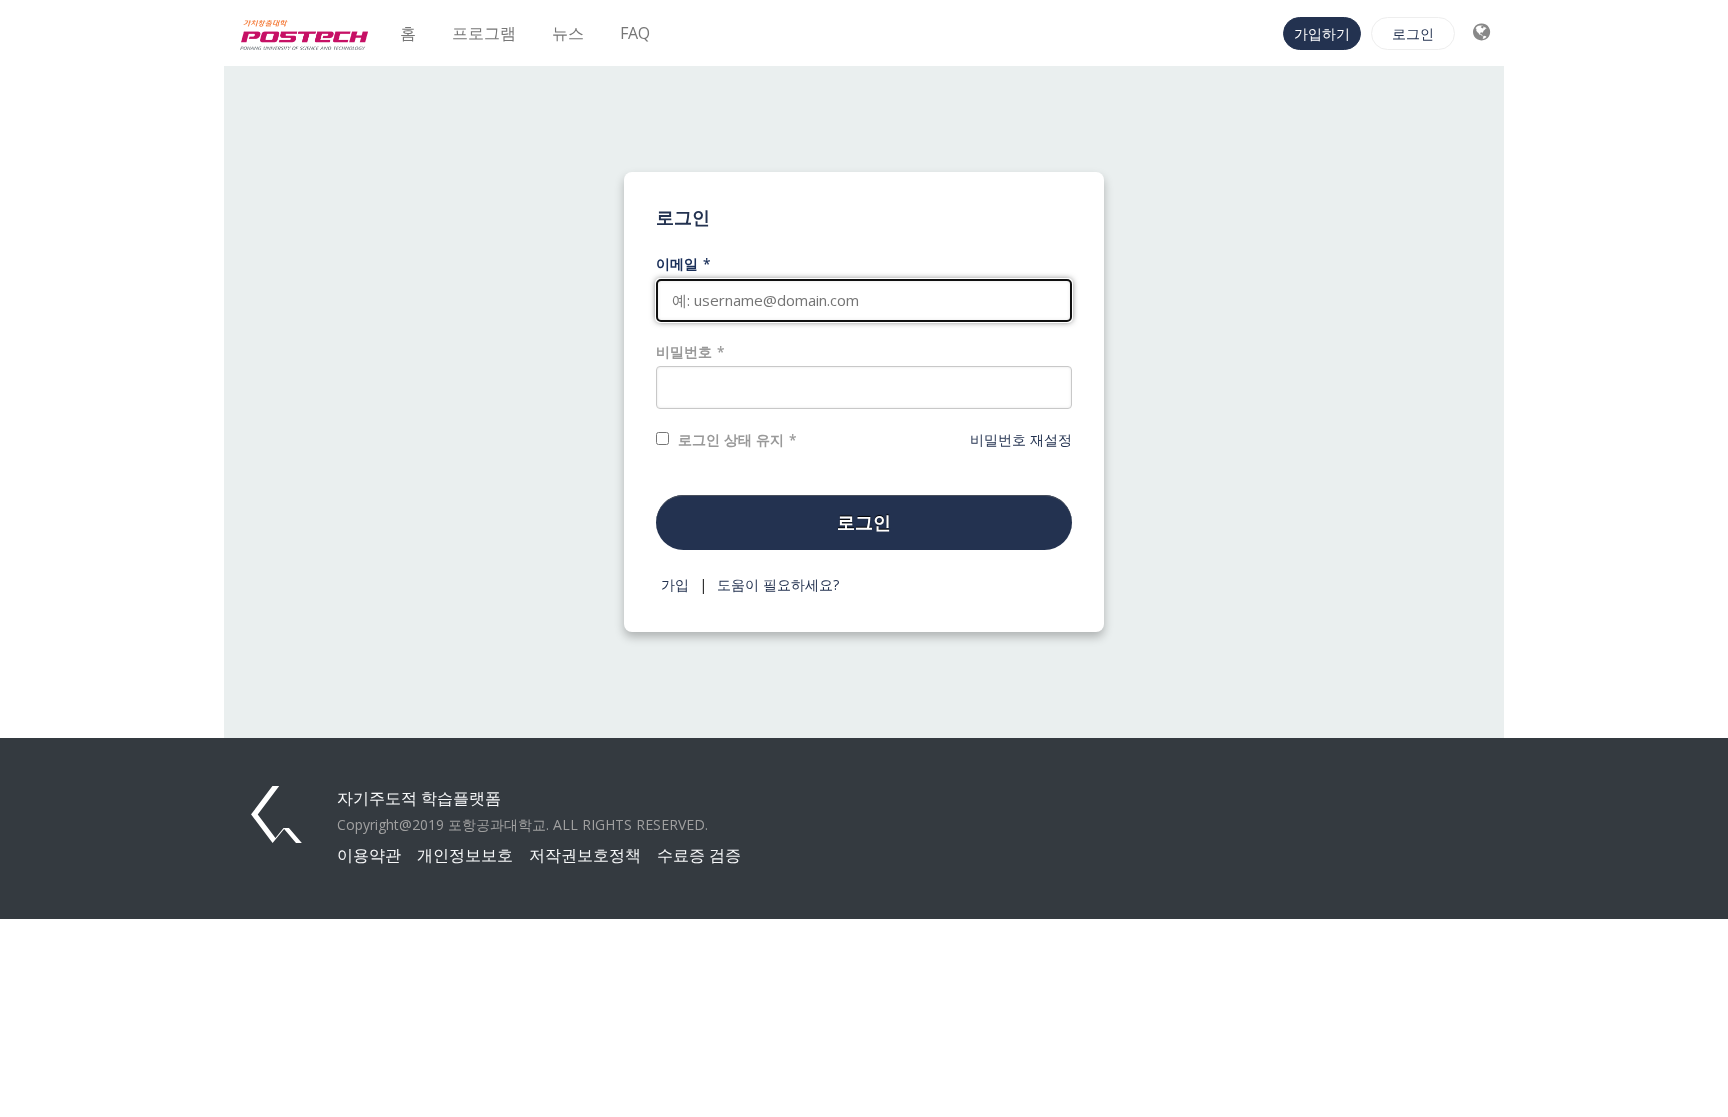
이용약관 (369, 855)
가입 (675, 584)
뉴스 (568, 33)
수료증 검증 (699, 855)
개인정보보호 (465, 855)
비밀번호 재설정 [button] (1021, 439)
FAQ (635, 33)
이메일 (677, 263)
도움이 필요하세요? (778, 584)
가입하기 (1322, 33)
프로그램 (484, 33)
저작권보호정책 (585, 855)
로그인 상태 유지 (731, 439)
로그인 (1413, 33)
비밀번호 (684, 351)
